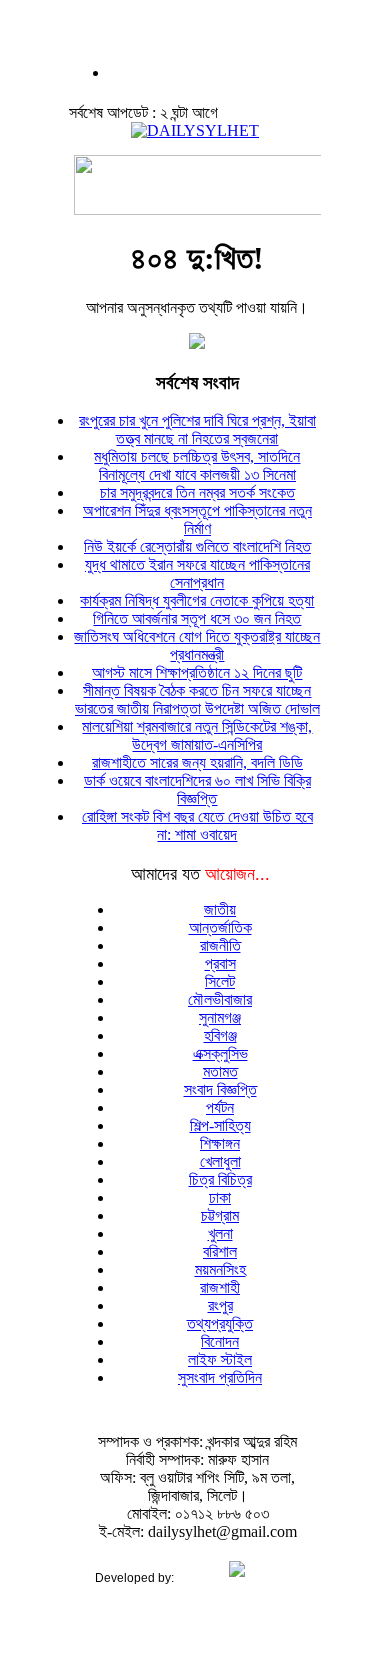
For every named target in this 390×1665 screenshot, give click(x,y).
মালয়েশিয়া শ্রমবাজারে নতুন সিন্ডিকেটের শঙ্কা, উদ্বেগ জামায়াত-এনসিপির (197, 735)
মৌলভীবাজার (220, 999)
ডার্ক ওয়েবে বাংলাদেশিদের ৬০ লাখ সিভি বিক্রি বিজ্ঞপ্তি (197, 789)
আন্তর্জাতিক (220, 927)
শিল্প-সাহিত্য (220, 1125)
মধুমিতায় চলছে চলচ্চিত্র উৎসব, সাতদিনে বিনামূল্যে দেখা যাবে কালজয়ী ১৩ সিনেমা (197, 465)
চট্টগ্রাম (220, 1215)
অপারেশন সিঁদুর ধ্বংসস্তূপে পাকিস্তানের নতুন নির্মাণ (197, 519)
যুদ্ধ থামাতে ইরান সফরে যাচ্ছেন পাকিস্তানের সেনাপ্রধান (197, 573)
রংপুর (220, 1305)
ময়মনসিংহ (220, 1269)
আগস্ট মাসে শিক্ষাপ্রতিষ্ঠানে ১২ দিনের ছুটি (197, 672)
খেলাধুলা (220, 1161)
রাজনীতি (220, 945)
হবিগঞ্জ (220, 1035)
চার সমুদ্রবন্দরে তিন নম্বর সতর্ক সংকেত (197, 492)
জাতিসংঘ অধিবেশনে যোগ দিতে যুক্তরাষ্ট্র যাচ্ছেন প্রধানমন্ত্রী (197, 645)
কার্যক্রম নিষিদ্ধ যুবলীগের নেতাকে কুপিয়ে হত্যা (197, 600)
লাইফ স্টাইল (220, 1359)
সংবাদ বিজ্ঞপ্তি (220, 1089)
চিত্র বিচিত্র (220, 1179)
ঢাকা (220, 1197)
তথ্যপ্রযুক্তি (220, 1323)
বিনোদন (220, 1341)
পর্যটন (220, 1107)
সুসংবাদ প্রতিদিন (220, 1377)
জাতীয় (220, 909)
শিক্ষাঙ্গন (220, 1143)
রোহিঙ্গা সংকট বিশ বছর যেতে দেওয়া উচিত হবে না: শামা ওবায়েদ (197, 825)
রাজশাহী (220, 1287)
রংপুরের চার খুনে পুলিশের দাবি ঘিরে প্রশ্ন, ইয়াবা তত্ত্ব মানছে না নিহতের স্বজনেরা (197, 429)
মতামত (220, 1071)
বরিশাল (220, 1251)
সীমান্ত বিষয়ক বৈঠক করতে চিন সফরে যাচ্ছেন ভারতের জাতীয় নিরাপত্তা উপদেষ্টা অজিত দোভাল (197, 699)
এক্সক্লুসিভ (220, 1053)
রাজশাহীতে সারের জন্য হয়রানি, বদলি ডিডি (197, 762)
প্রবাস (220, 963)
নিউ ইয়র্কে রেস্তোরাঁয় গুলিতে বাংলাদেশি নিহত (197, 546)
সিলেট (220, 981)
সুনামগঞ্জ (220, 1017)
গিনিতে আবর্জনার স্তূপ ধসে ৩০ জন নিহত (197, 618)
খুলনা (220, 1233)
